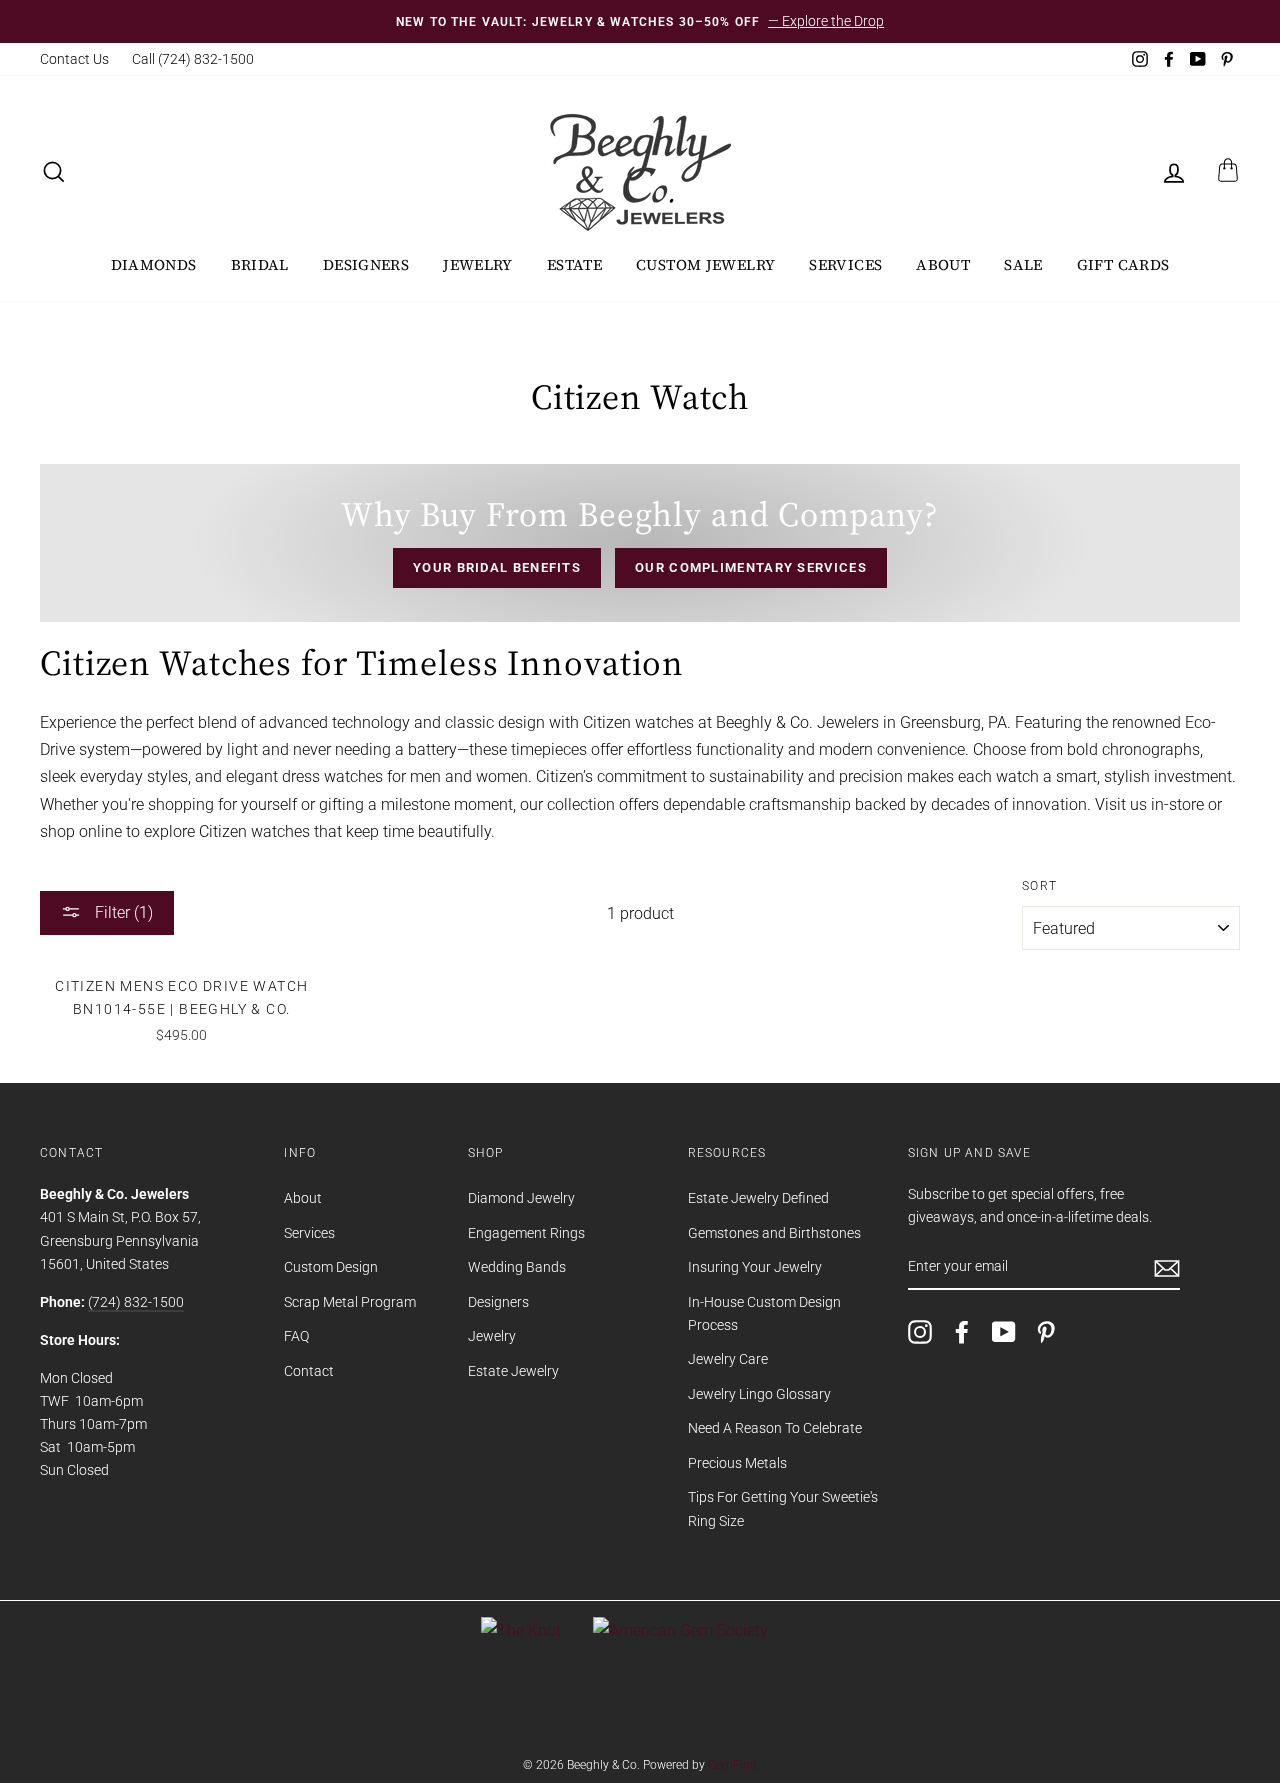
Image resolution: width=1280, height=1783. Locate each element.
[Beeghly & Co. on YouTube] (1004, 1332)
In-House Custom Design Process (764, 1313)
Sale (1023, 264)
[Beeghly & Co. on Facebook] (962, 1332)
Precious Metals (737, 1463)
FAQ (296, 1336)
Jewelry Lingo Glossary (759, 1394)
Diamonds (154, 264)
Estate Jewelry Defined (758, 1198)
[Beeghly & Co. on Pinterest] (1046, 1332)
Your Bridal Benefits (497, 567)
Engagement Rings (526, 1233)
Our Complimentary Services (751, 567)
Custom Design (331, 1267)
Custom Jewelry (705, 264)
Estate (574, 264)
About (943, 264)
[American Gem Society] (680, 1630)
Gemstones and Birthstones (774, 1233)
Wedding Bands (517, 1267)
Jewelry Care (728, 1359)
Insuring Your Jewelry (755, 1267)
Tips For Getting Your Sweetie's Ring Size (783, 1508)
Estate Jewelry (513, 1371)
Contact (309, 1371)
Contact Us (74, 59)
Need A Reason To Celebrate (775, 1428)
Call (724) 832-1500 (193, 59)
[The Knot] (521, 1630)
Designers (366, 264)
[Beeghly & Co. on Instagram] (920, 1332)
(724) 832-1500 (136, 1302)
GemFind (732, 1765)
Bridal (260, 264)
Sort (1039, 886)
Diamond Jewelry (521, 1198)
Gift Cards (1123, 264)
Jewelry (478, 264)
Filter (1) (122, 912)
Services (845, 264)
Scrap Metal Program (350, 1302)
